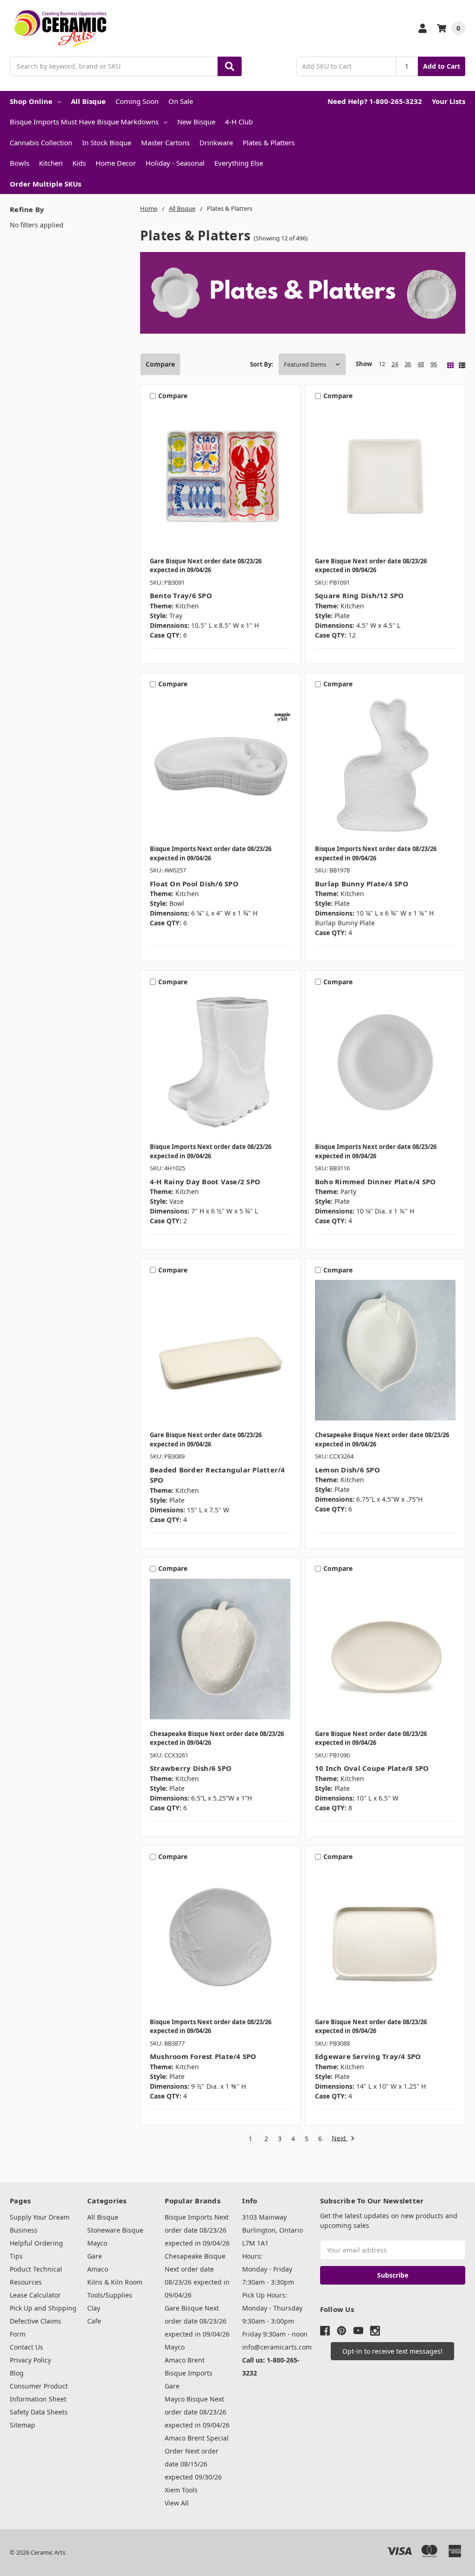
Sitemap (22, 2425)
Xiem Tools (181, 2490)
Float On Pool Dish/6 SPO (194, 884)
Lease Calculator (35, 2295)
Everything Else (239, 163)
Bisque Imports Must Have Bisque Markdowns (84, 122)
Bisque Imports (189, 2373)
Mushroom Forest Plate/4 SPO (203, 2056)
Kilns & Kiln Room (115, 2282)
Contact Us (26, 2347)
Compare (160, 364)
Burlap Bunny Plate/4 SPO (362, 884)
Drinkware (216, 142)
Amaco (98, 2269)
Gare (95, 2256)
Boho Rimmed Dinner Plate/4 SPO (376, 1181)
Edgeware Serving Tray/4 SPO (368, 2056)
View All (177, 2503)
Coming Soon (137, 101)
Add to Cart (442, 66)
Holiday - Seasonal (175, 163)
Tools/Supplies (110, 2295)
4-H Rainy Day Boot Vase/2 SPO (205, 1181)
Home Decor (116, 163)
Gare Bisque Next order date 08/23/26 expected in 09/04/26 (197, 2321)
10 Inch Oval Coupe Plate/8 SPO (372, 1768)
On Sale (181, 101)
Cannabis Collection (41, 142)
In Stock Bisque (107, 142)
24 (395, 364)
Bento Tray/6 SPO (181, 595)
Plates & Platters (269, 142)
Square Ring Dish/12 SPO (359, 595)
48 (421, 364)
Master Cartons (165, 142)
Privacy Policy (30, 2360)
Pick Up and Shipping (43, 2308)
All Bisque (88, 101)
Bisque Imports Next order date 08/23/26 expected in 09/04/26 (197, 2230)
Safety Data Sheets (39, 2412)
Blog (17, 2373)
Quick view (220, 478)
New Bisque (196, 122)
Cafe (94, 2321)
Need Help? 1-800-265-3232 (375, 101)
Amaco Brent (185, 2360)
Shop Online (31, 101)
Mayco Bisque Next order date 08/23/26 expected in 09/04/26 (197, 2412)
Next (340, 2139)
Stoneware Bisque (115, 2230)
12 (382, 364)
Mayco (97, 2243)
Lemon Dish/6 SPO (347, 1470)
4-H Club (239, 122)
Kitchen (51, 163)
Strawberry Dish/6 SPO (191, 1768)
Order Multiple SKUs (45, 184)
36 (408, 364)
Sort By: (262, 364)
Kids (79, 163)
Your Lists (449, 101)
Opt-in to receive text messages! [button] (392, 2351)
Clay (94, 2308)
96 (434, 364)
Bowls (19, 163)
